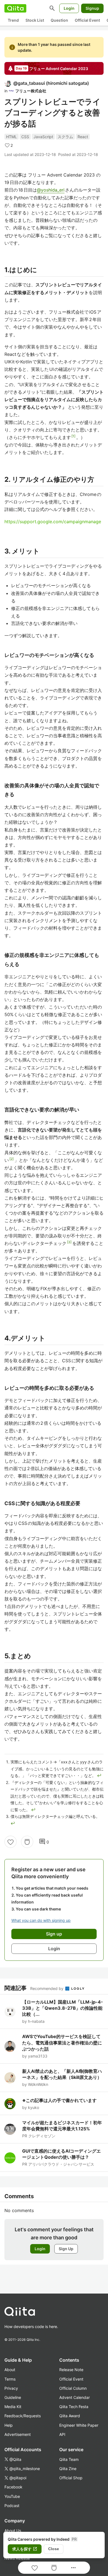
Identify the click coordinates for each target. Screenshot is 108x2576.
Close (54, 2549)
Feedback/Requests (23, 2416)
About (10, 2370)
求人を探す (25, 2549)
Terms (10, 2379)
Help (9, 2425)
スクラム (65, 137)
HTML (11, 137)
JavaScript (43, 137)
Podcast (12, 2506)
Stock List (35, 20)
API (62, 2434)
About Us (13, 2531)
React (83, 137)
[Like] (11, 1842)
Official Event (87, 20)
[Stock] (27, 1842)
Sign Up (66, 2249)
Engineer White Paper (79, 2425)
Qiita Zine (68, 2469)
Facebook (13, 2487)
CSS (25, 137)
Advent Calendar (74, 2397)
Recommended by (47, 1988)
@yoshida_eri (51, 190)
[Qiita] (15, 8)
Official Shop (71, 2478)
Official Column (73, 2388)
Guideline (13, 2397)
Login (69, 8)
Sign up (54, 1934)
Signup (92, 8)
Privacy (11, 2388)
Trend (13, 20)
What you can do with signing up (41, 1920)
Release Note (71, 2370)
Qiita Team (69, 2459)
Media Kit (13, 2407)
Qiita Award (70, 2416)
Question (59, 20)
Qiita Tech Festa (74, 2407)
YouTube (12, 2496)
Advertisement (18, 2434)
